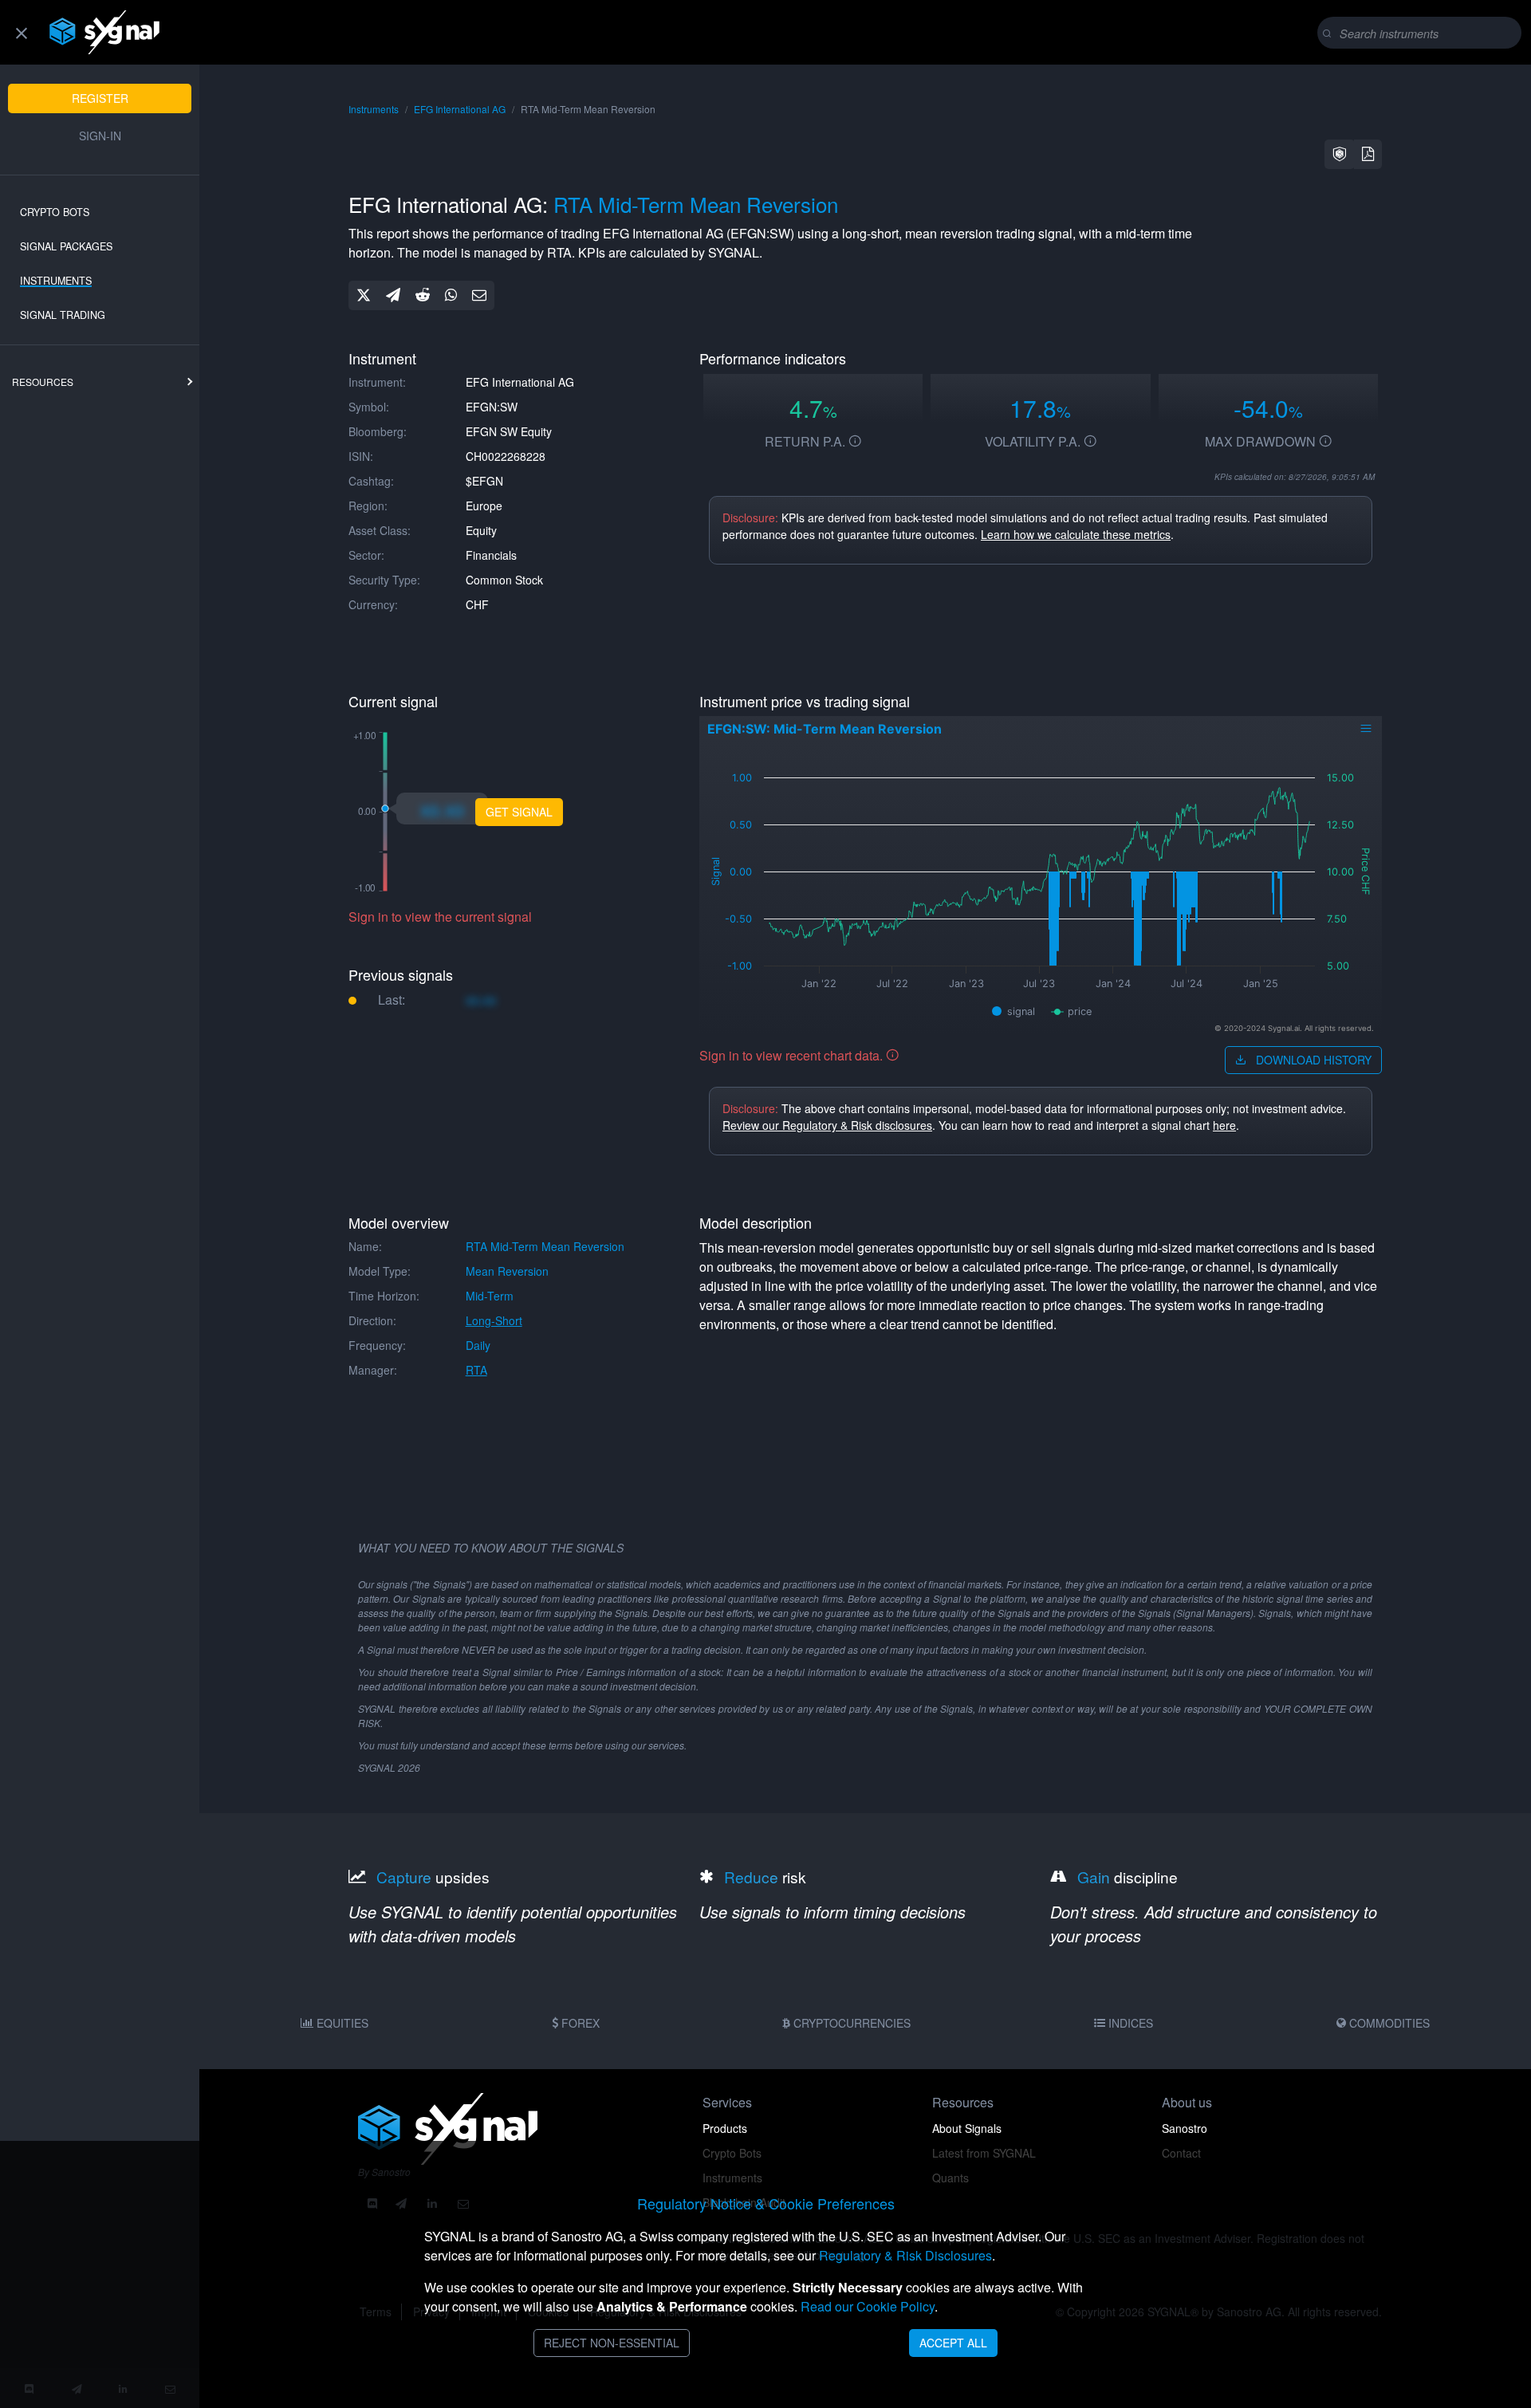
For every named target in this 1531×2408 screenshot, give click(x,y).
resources (43, 382)
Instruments (56, 281)
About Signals (967, 2128)
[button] (1340, 154)
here (1224, 1125)
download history (1312, 1060)
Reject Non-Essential (612, 2343)
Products (725, 2128)
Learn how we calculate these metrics (1076, 534)
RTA (476, 1370)
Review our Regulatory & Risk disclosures (827, 1125)
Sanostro (1185, 2128)
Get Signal (519, 812)
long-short (494, 1320)
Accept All (953, 2343)
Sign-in (100, 136)
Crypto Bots (55, 212)
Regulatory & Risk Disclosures (905, 2255)
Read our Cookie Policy (868, 2306)
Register (100, 98)
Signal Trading (63, 315)
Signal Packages (66, 246)
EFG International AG (460, 109)
